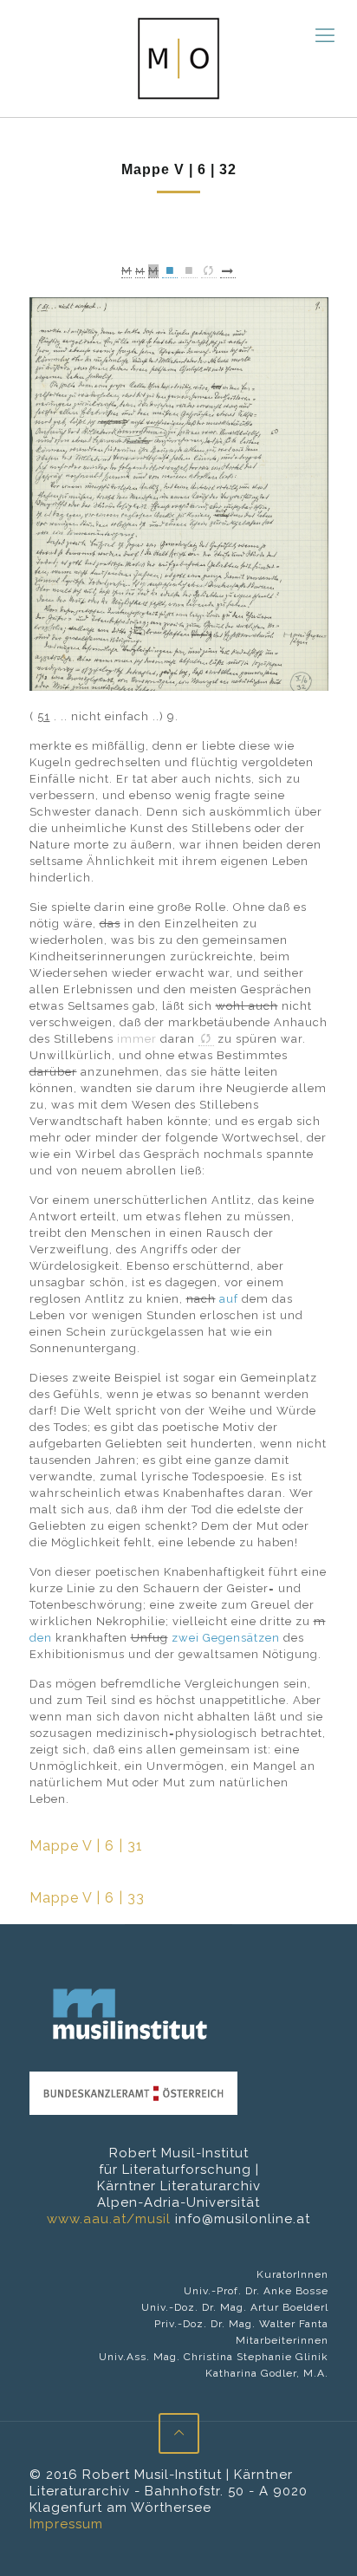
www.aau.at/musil (109, 2219)
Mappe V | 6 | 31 (86, 1846)
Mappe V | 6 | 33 (87, 1898)
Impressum (66, 2524)
